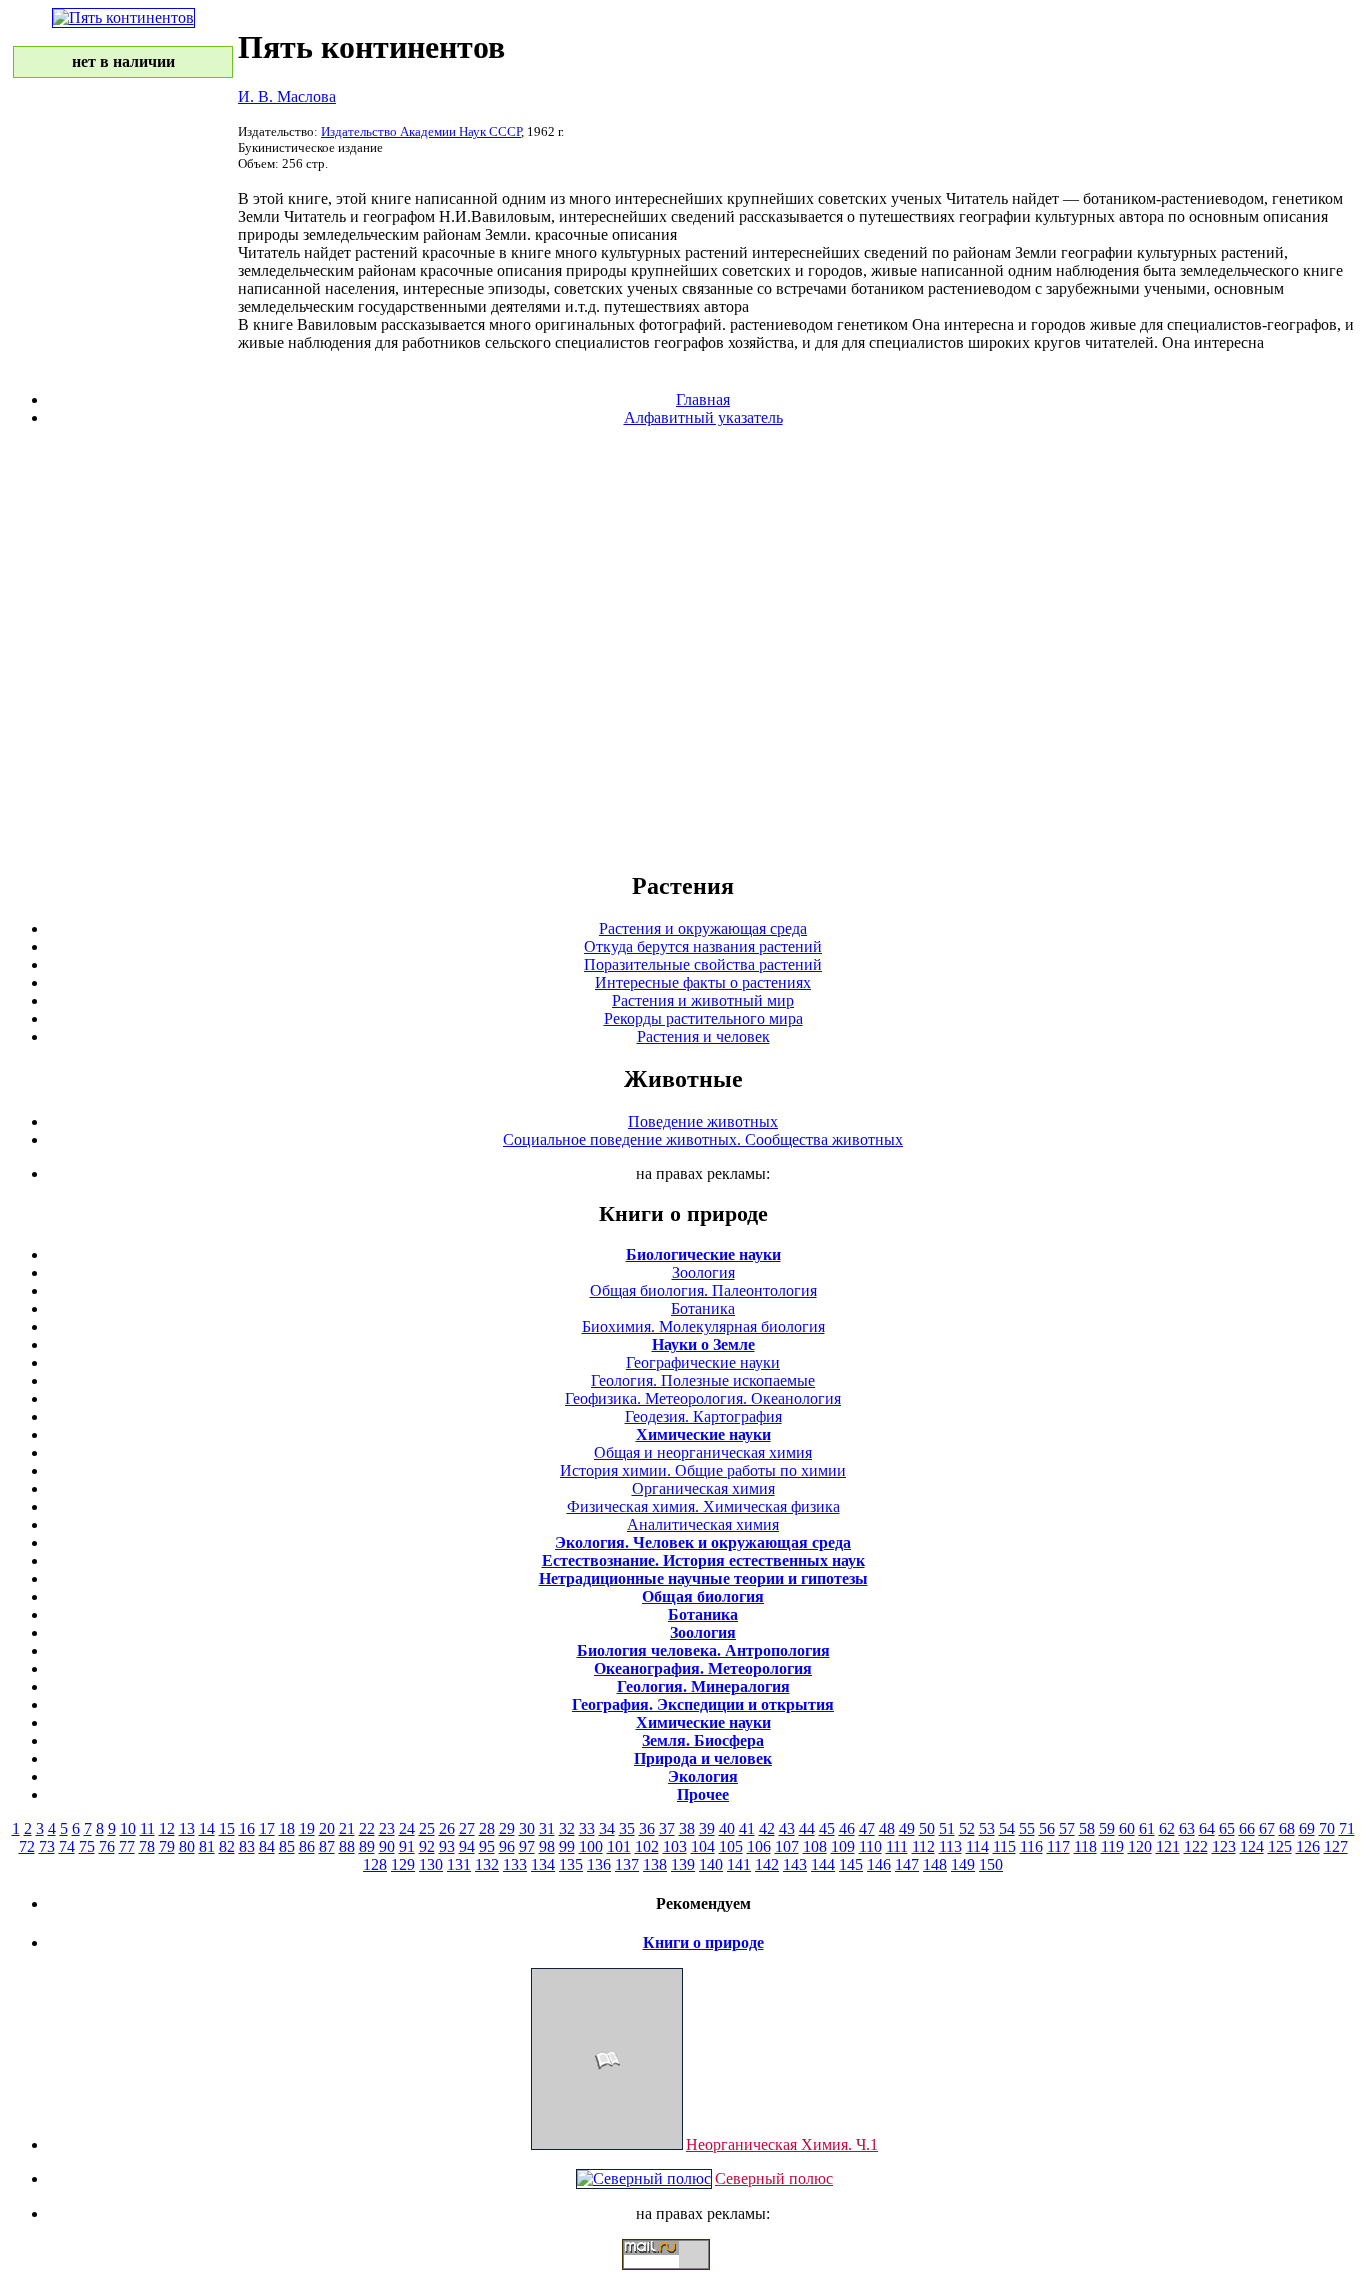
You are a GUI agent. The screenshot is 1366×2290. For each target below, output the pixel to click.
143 (795, 1864)
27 (467, 1828)
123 (1224, 1846)
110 (870, 1846)
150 (991, 1864)
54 (1007, 1828)
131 (459, 1864)
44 (807, 1828)
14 (207, 1828)
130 (431, 1864)
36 (647, 1828)
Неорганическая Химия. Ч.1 (782, 2144)
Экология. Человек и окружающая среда (703, 1542)
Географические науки (703, 1362)
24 (407, 1828)
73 (47, 1846)
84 (267, 1846)
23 (387, 1828)
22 (367, 1828)
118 (1085, 1846)
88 (347, 1846)
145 (851, 1864)
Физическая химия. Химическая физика (703, 1506)
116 (1031, 1846)
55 (1027, 1828)
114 (977, 1846)
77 (127, 1846)
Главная (703, 399)
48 (887, 1828)
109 (843, 1846)
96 (507, 1846)
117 (1058, 1846)
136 (599, 1864)
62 (1167, 1828)
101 (619, 1846)
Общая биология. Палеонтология (703, 1290)
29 (507, 1828)
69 (1307, 1828)
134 (543, 1864)
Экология (703, 1776)
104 (703, 1846)
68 (1287, 1828)
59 (1107, 1828)
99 (567, 1846)
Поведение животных (703, 1121)
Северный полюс (774, 2178)
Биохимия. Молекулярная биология (703, 1326)
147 (907, 1864)
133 (515, 1864)
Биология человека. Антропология (703, 1650)
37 (667, 1828)
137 (627, 1864)
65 (1227, 1828)
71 (1347, 1828)
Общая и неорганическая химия (703, 1452)
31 (547, 1828)
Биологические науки (703, 1254)
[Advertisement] (683, 648)
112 (923, 1846)
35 (627, 1828)
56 (1047, 1828)
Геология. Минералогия (703, 1686)
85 (287, 1846)
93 (447, 1846)
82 (227, 1846)
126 (1308, 1846)
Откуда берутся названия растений (703, 946)
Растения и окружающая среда (703, 928)
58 (1087, 1828)
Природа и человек (703, 1758)
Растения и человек (703, 1036)
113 (950, 1846)
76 (107, 1846)
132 (487, 1864)
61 (1147, 1828)
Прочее (703, 1794)
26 (447, 1828)
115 (1004, 1846)
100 (591, 1846)
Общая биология (703, 1596)
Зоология (703, 1272)
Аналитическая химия (703, 1524)
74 (67, 1846)
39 (707, 1828)
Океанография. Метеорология (703, 1668)
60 (1127, 1828)
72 (27, 1846)
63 (1187, 1828)
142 (767, 1864)
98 (547, 1846)
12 (167, 1828)
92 (427, 1846)
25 (427, 1828)
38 (687, 1828)
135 (571, 1864)
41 (747, 1828)
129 (403, 1864)
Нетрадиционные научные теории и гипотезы (703, 1578)
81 (207, 1846)
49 (907, 1828)
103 (675, 1846)
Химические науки (703, 1434)
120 (1140, 1846)
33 (587, 1828)
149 (963, 1864)
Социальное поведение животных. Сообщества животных (703, 1139)
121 (1168, 1846)
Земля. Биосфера (703, 1740)
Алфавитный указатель (703, 417)
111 (897, 1846)
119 (1112, 1846)
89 (367, 1846)
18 (287, 1828)
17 (267, 1828)
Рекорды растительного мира (703, 1018)
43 (787, 1828)
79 (167, 1846)
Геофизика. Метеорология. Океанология (703, 1398)
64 (1207, 1828)
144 (823, 1864)
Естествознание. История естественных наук (703, 1560)
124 (1252, 1846)
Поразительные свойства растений (703, 964)
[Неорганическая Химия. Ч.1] (607, 2144)
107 (787, 1846)
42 (767, 1828)
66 (1247, 1828)
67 (1267, 1828)
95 (487, 1846)
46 (847, 1828)
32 (567, 1828)
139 (683, 1864)
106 (759, 1846)
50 (927, 1828)
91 (407, 1846)
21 (347, 1828)
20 (327, 1828)
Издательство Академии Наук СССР (421, 131)
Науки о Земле (703, 1344)
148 (935, 1864)
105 (731, 1846)
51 (947, 1828)
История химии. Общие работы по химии (703, 1470)
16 (247, 1828)
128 (375, 1864)
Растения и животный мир (703, 1000)
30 (527, 1828)
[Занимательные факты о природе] (493, 68)
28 (487, 1828)
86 (307, 1846)
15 (227, 1828)
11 (147, 1828)
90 (387, 1846)
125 (1280, 1846)
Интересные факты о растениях (703, 982)
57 (1067, 1828)
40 (727, 1828)
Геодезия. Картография (703, 1416)
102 (647, 1846)
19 (307, 1828)
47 (867, 1828)
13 (187, 1828)
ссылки (683, 2278)
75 (87, 1846)
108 (815, 1846)
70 (1327, 1828)
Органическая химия (703, 1488)
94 (467, 1846)
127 (1336, 1846)
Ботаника (703, 1308)
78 (147, 1846)
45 (827, 1828)
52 (967, 1828)
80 (187, 1846)
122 (1196, 1846)
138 (655, 1864)
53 (987, 1828)
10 (128, 1828)
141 (739, 1864)
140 (711, 1864)
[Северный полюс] (644, 2178)
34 (607, 1828)
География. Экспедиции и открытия (703, 1704)
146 (879, 1864)
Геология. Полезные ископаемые (703, 1380)
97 (527, 1846)
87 (327, 1846)
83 (247, 1846)
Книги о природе (703, 1942)
